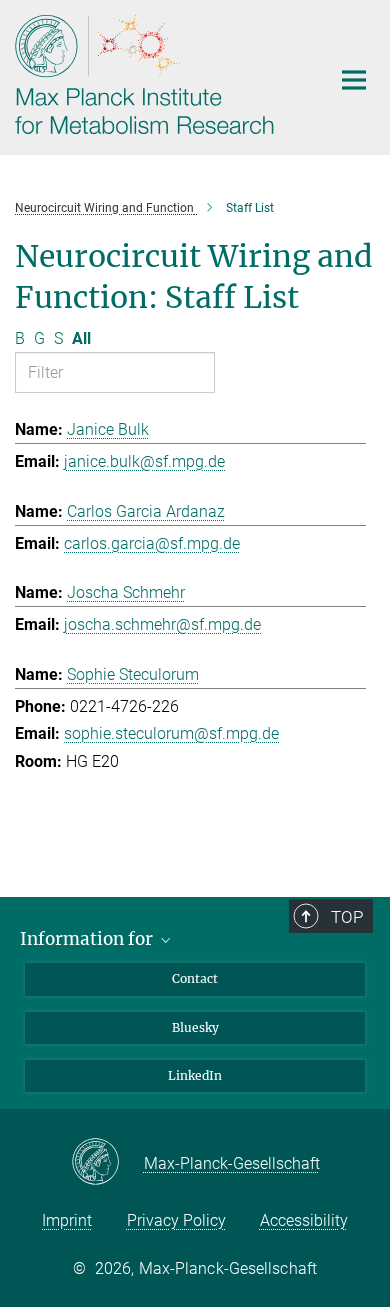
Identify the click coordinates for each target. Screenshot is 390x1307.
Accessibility (304, 1220)
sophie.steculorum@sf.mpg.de (171, 733)
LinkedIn (195, 1075)
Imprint (67, 1220)
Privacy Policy (176, 1220)
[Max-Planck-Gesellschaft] (107, 1163)
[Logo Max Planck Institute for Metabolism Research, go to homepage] (157, 75)
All (81, 338)
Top (347, 917)
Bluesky (195, 1027)
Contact (195, 978)
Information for (88, 939)
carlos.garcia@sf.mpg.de (152, 543)
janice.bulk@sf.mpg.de (144, 461)
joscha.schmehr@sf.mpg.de (162, 624)
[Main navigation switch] (354, 80)
